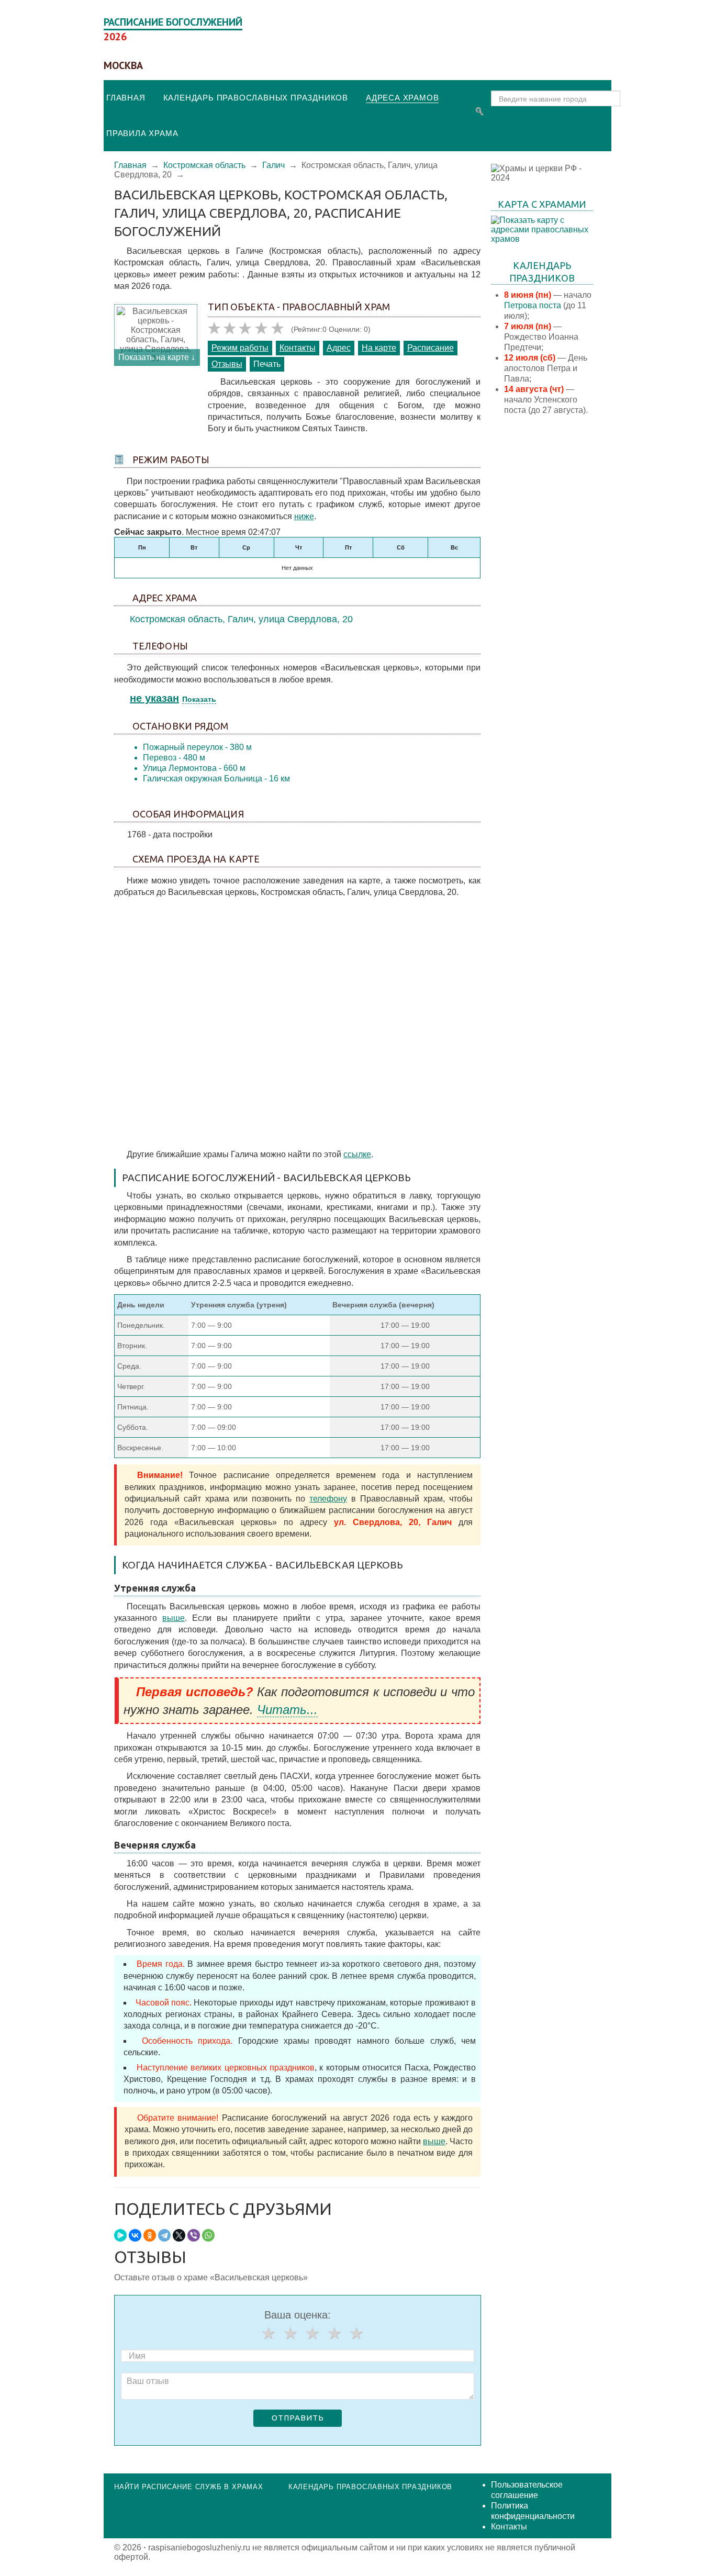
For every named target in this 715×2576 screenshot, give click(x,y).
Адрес (339, 348)
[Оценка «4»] (334, 2333)
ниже (304, 516)
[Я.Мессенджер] (120, 2235)
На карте (379, 348)
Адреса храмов (402, 98)
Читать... (287, 1710)
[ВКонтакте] (135, 2235)
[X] (179, 2235)
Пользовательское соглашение (527, 2490)
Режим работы (240, 348)
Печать (267, 364)
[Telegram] (164, 2235)
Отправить (298, 2418)
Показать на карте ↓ (157, 357)
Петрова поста (533, 305)
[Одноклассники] (150, 2235)
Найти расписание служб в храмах (189, 2487)
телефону (328, 1499)
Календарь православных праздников (256, 98)
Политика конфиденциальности (533, 2511)
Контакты (298, 348)
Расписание (431, 348)
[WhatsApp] (208, 2235)
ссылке (357, 1154)
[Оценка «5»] (356, 2333)
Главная (126, 98)
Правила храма (142, 133)
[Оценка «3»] (312, 2333)
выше (174, 1618)
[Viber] (194, 2235)
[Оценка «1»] (268, 2333)
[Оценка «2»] (290, 2333)
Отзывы (227, 364)
